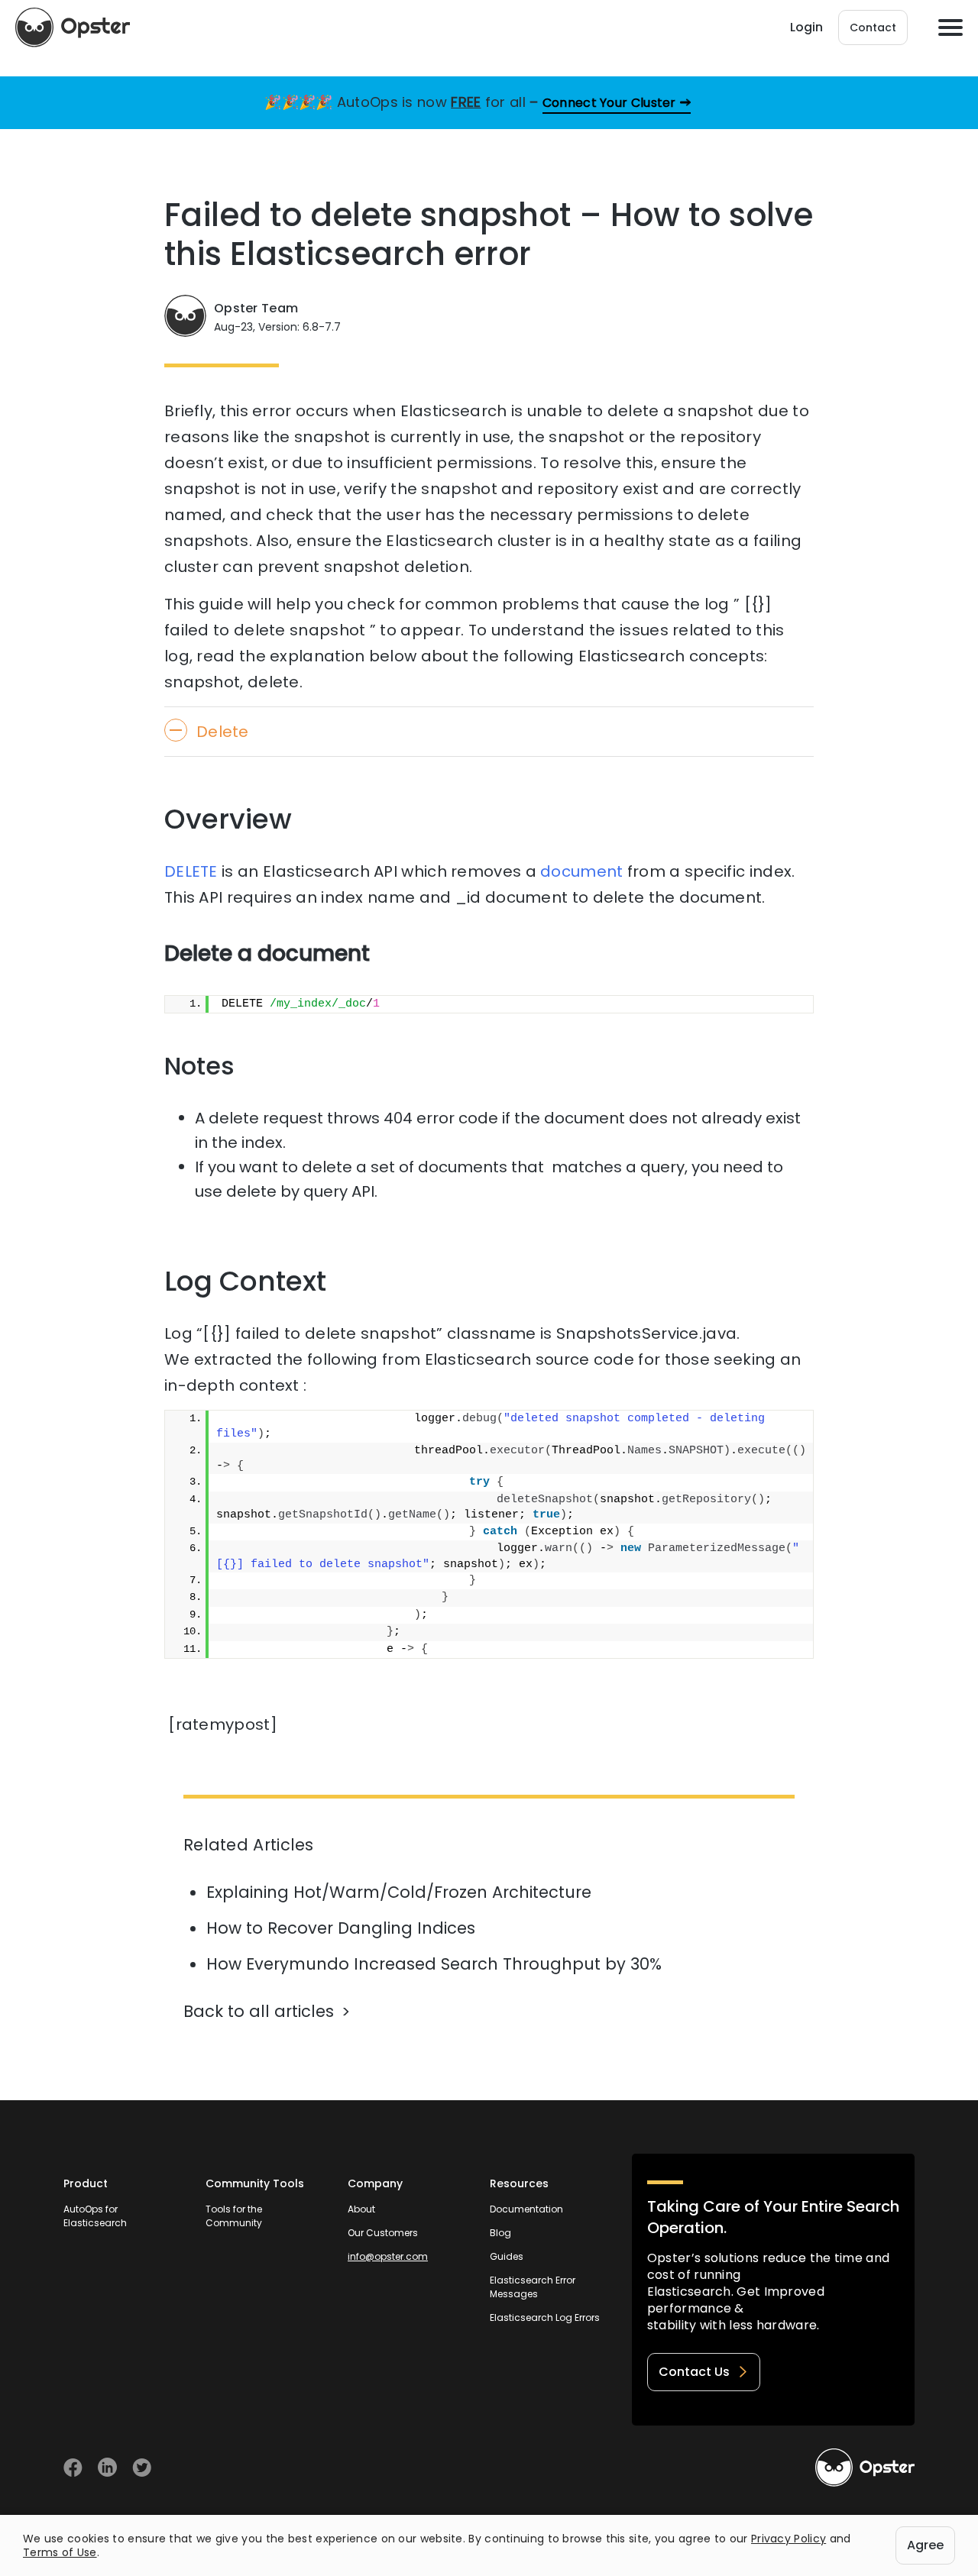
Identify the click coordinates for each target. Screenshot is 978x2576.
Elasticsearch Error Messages (533, 2287)
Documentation (526, 2209)
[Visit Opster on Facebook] (73, 2467)
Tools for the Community (234, 2216)
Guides (507, 2256)
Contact (873, 27)
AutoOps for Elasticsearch (95, 2216)
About (361, 2209)
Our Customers (383, 2233)
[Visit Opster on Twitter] (142, 2467)
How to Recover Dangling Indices (341, 1928)
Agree (925, 2545)
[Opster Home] (73, 27)
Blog (500, 2233)
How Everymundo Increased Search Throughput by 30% (434, 1964)
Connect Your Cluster (609, 103)
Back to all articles (259, 2011)
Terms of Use (60, 2552)
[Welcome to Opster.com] (865, 2468)
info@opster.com (388, 2256)
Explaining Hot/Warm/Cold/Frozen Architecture (399, 1892)
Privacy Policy (789, 2539)
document (581, 871)
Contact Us (694, 2372)
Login (806, 27)
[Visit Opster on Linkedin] (107, 2467)
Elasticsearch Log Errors (545, 2317)
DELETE (191, 871)
